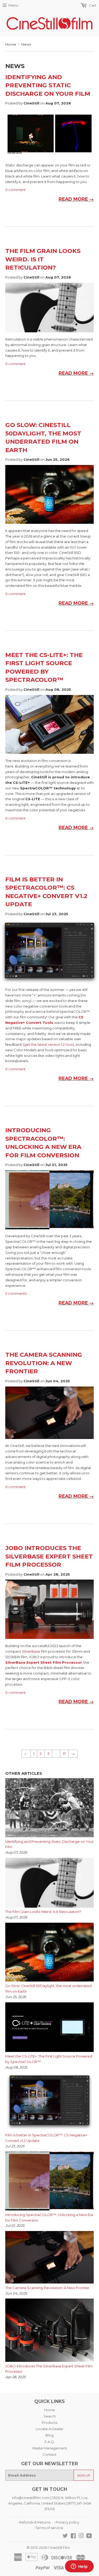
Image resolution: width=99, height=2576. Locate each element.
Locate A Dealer (50, 2429)
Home (11, 44)
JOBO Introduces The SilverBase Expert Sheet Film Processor (49, 1556)
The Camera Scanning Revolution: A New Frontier (44, 1363)
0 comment (15, 190)
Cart (92, 5)
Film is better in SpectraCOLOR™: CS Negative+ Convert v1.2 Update (46, 2138)
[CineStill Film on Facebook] (73, 2536)
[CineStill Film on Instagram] (81, 2536)
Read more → (76, 199)
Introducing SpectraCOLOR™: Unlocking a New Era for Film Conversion (49, 2217)
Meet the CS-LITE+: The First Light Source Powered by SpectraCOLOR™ (49, 2059)
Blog (49, 2435)
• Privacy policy (67, 2522)
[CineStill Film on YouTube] (89, 2536)
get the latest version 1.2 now (48, 1044)
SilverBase (31, 1651)
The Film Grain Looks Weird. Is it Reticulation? (43, 259)
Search (49, 2416)
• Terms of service (48, 2528)
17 (64, 1754)
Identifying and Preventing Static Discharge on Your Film (48, 85)
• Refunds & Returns (34, 2522)
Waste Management (49, 2448)
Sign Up (84, 2475)
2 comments (16, 1293)
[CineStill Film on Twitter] (65, 2536)
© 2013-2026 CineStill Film (48, 2548)
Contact (49, 2454)
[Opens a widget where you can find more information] (79, 2567)
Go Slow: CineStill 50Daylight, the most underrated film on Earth (48, 1989)
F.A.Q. (50, 2442)
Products (49, 2423)
